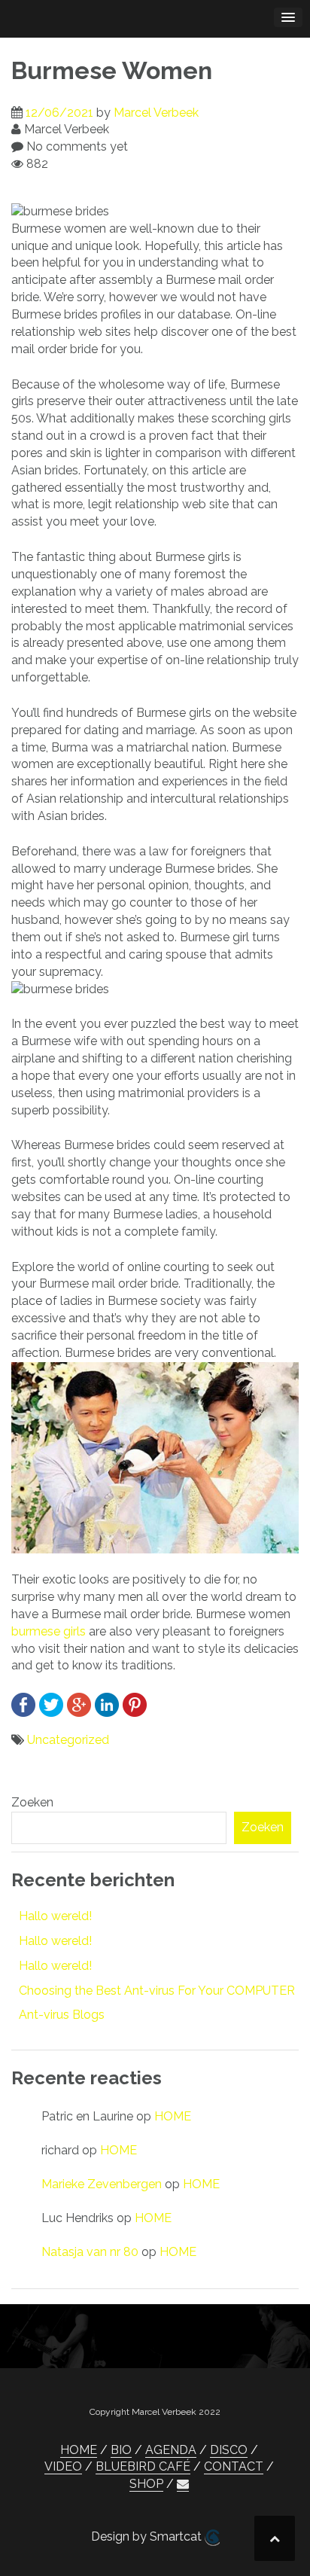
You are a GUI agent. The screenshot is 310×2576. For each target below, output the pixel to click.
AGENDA (171, 2450)
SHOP (146, 2484)
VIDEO (63, 2466)
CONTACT (234, 2466)
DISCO (229, 2450)
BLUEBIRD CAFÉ (143, 2466)
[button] (183, 2484)
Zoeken (32, 1802)
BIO (121, 2450)
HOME (173, 2116)
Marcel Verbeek (156, 113)
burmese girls (49, 1631)
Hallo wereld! (55, 1916)
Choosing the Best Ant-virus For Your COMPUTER (157, 1991)
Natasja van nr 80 (90, 2252)
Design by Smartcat (148, 2536)
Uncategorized (68, 1740)
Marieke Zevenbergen (102, 2184)
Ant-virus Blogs (62, 2015)
